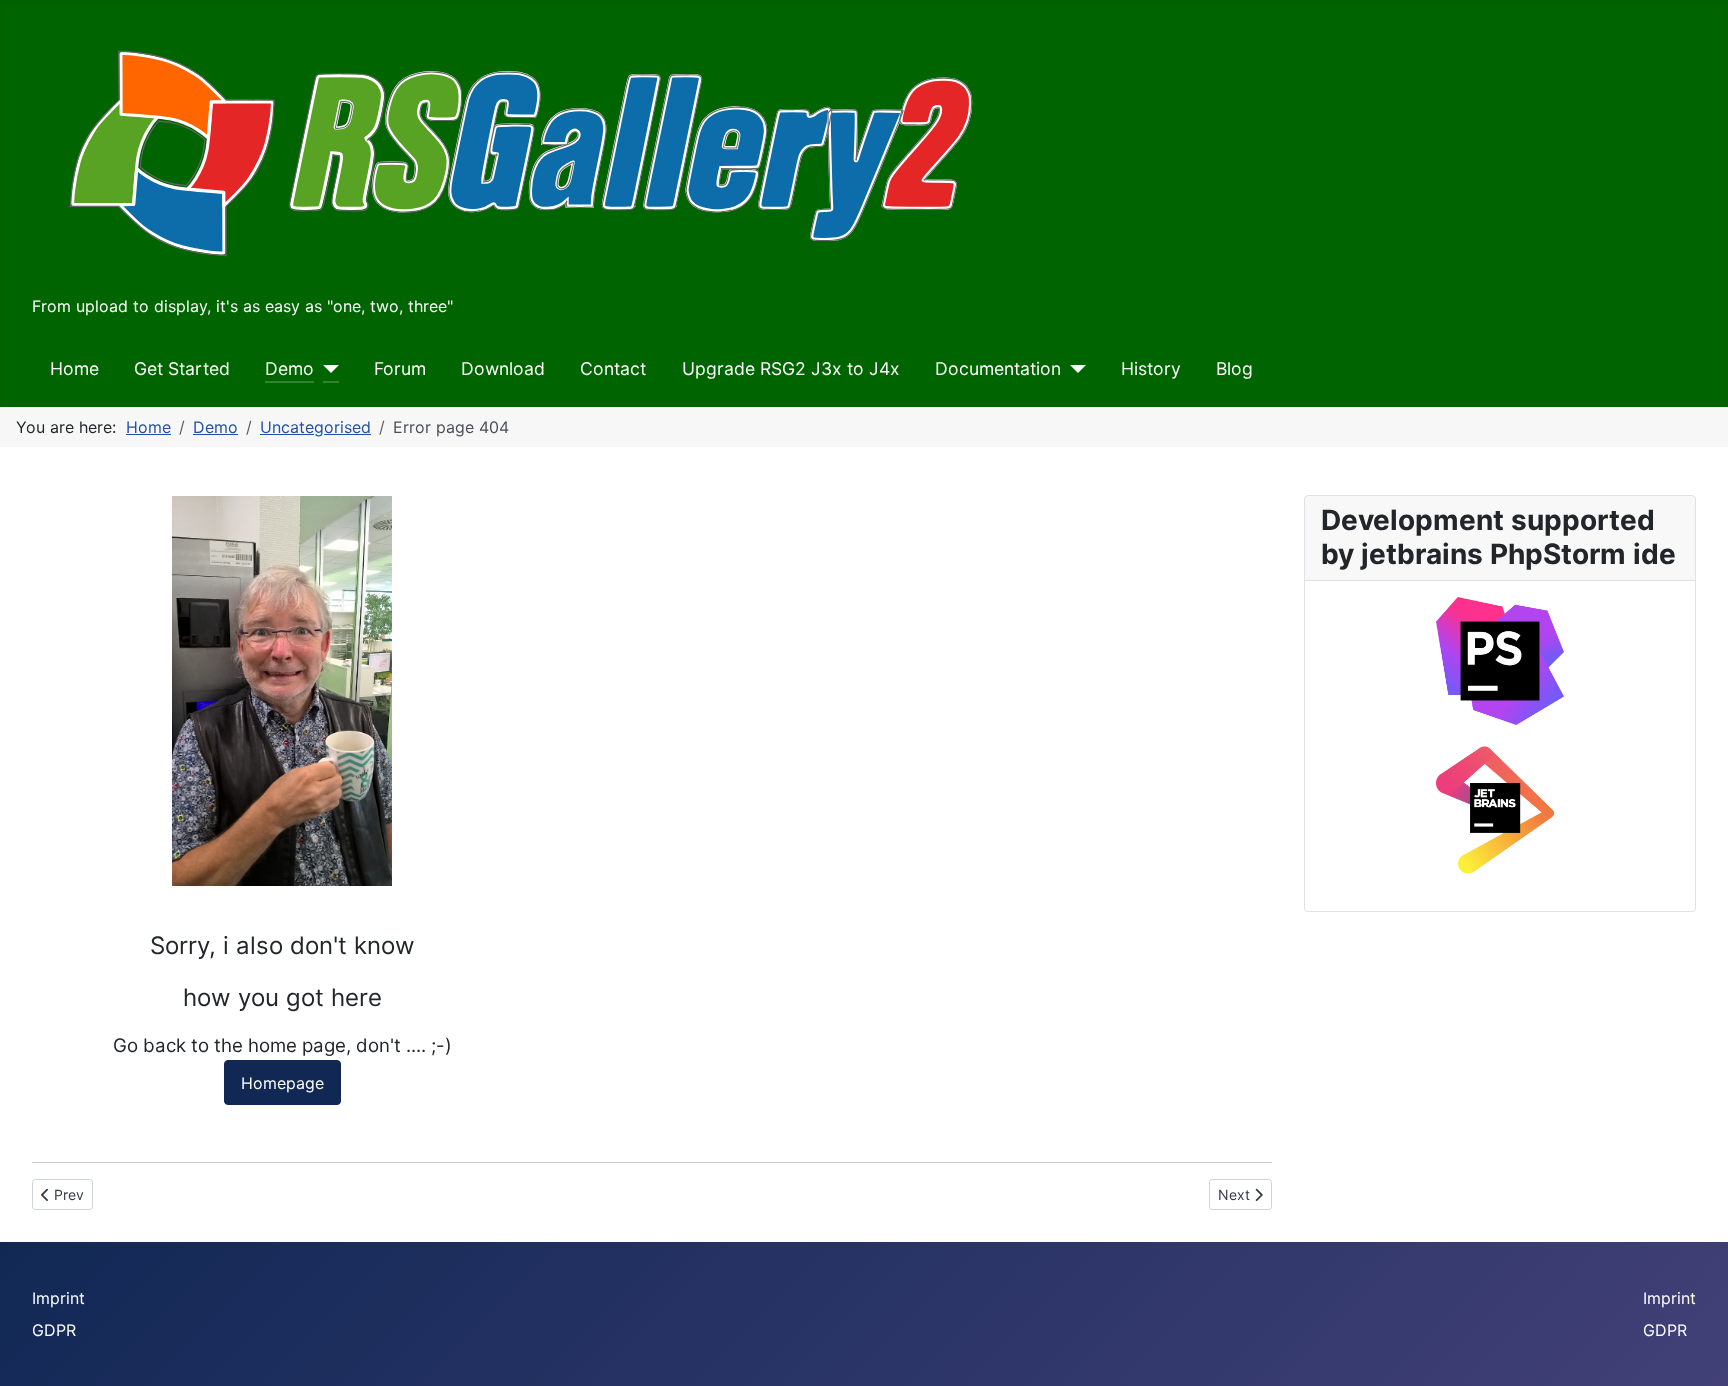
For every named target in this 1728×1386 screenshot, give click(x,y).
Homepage (282, 1083)
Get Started (182, 368)
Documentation (998, 368)
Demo (289, 368)
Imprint (58, 1298)
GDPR (54, 1330)
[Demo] (326, 369)
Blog (1234, 368)
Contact (613, 368)
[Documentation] (1073, 369)
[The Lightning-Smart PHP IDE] (1500, 659)
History (1151, 368)
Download (503, 368)
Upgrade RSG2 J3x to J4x (791, 368)
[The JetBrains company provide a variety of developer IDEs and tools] (1500, 810)
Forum (400, 368)
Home (74, 368)
